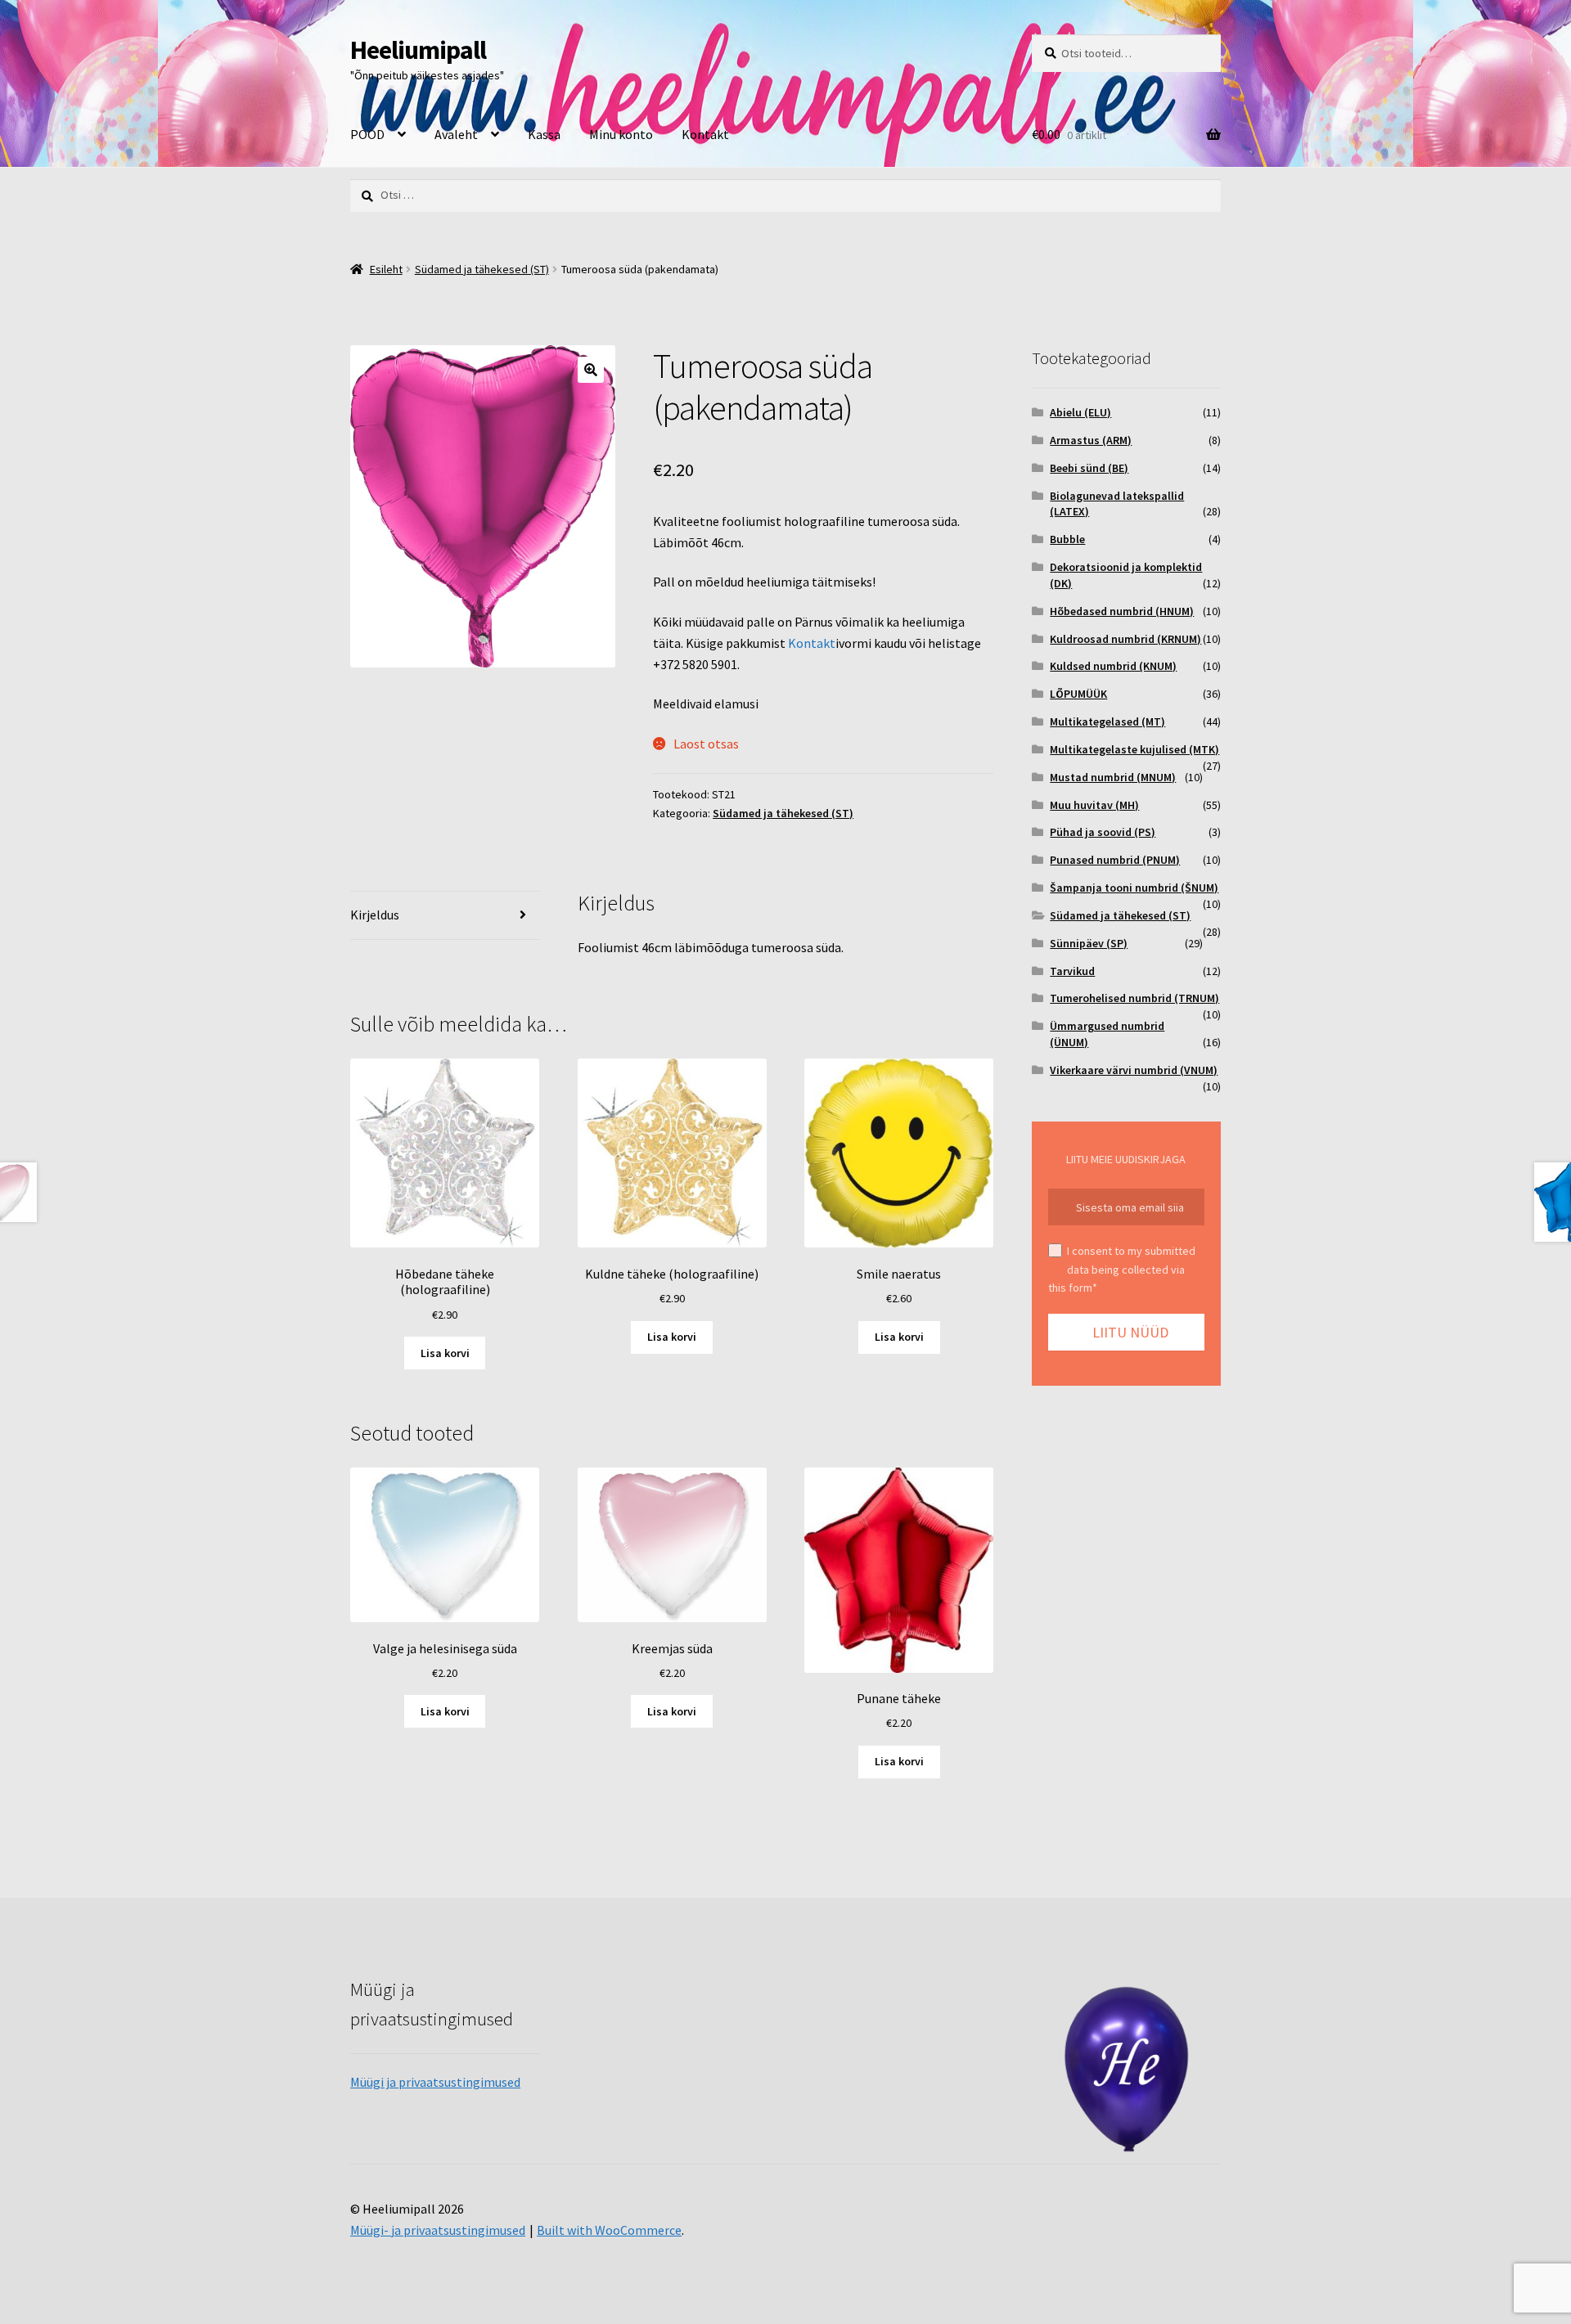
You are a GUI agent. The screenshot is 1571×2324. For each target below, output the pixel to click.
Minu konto (621, 134)
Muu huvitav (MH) (1094, 805)
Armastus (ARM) (1091, 440)
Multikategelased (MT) (1107, 721)
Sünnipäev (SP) (1089, 943)
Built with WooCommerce (609, 2230)
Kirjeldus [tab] (375, 915)
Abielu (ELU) (1080, 412)
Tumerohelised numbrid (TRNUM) (1134, 998)
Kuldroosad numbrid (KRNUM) (1125, 639)
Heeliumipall (418, 50)
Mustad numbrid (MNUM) (1113, 777)
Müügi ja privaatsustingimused (435, 2082)
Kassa (544, 134)
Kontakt (705, 134)
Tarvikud (1072, 971)
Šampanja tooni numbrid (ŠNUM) (1134, 888)
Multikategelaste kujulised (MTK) (1134, 749)
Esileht (386, 269)
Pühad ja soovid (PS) (1103, 832)
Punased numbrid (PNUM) (1115, 860)
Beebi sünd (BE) (1089, 468)
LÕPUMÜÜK (1078, 694)
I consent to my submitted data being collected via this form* (1122, 1269)
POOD (367, 134)
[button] (591, 370)
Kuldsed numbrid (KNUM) (1113, 666)
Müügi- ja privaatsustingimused (438, 2230)
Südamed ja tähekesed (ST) (482, 269)
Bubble (1067, 539)
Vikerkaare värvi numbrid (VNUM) (1134, 1070)
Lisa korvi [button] (445, 1353)
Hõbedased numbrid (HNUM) (1122, 611)
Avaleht (456, 134)
